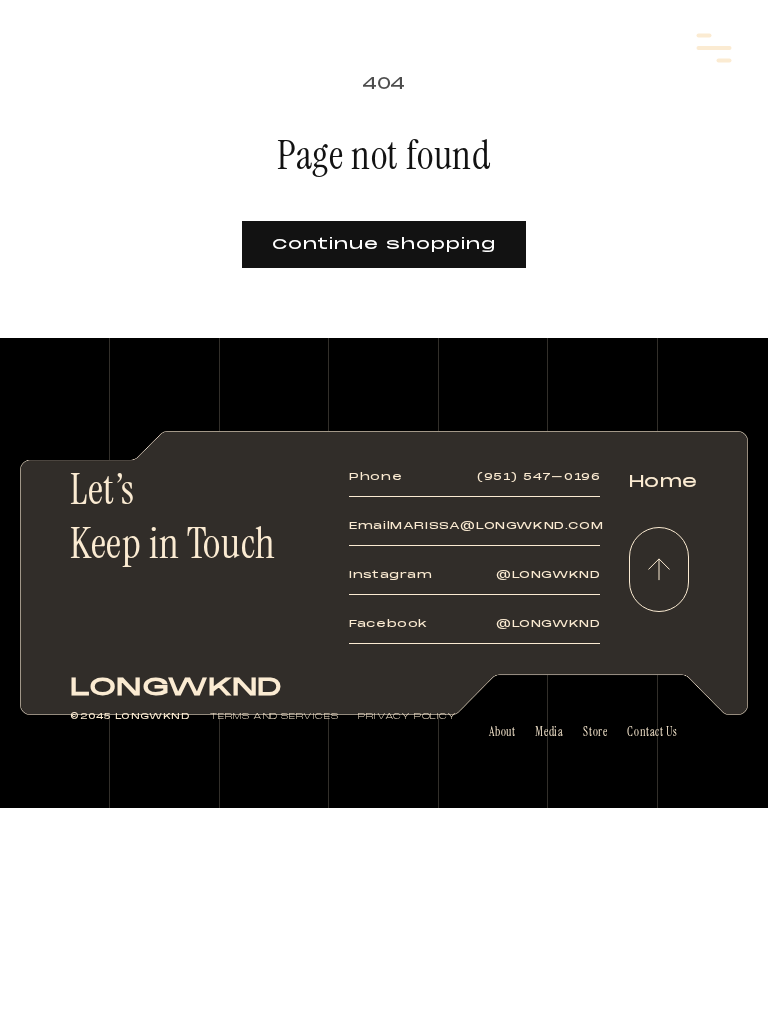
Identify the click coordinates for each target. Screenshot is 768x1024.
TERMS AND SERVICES (274, 716)
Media (549, 732)
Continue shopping (384, 244)
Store (595, 732)
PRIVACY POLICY (407, 716)
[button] (714, 48)
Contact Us (652, 732)
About (502, 732)
